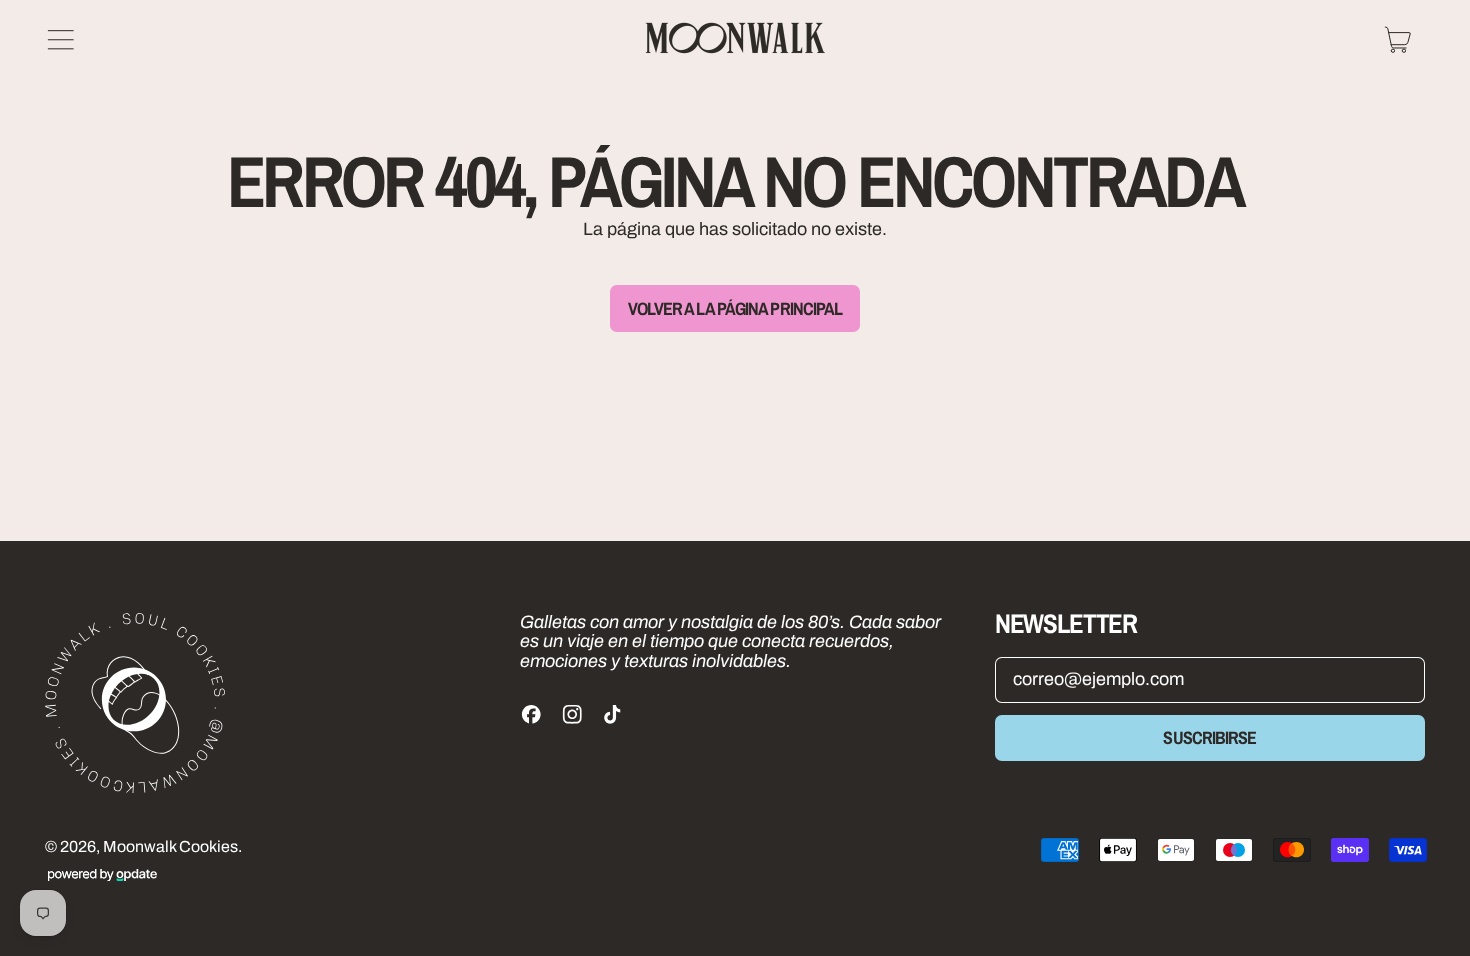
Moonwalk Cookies (170, 846)
